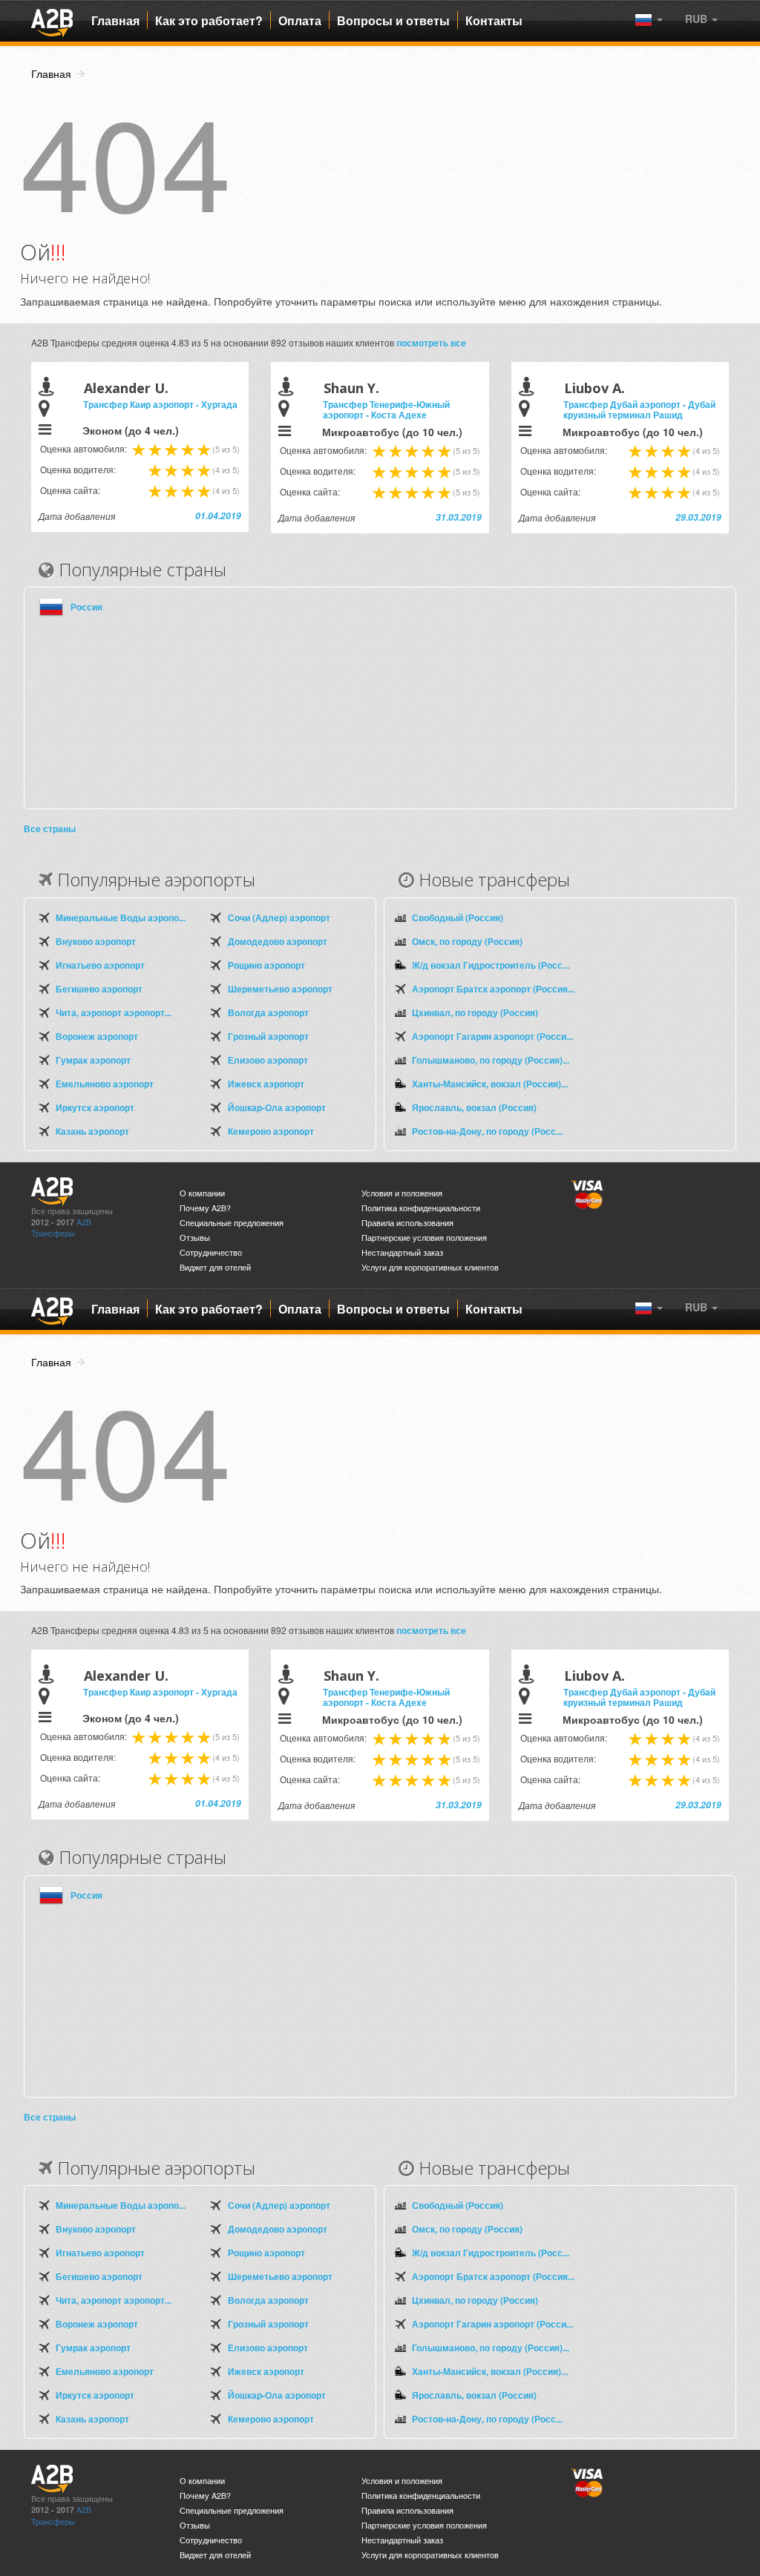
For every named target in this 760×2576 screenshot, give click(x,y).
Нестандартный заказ (402, 1252)
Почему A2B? (205, 1208)
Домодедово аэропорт (278, 941)
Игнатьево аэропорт (100, 965)
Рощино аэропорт (266, 965)
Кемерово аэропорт (271, 1131)
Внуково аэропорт (96, 941)
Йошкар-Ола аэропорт (277, 1107)
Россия (86, 607)
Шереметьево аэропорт (280, 989)
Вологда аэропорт (268, 1012)
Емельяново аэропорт (105, 1084)
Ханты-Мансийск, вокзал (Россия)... (490, 1084)
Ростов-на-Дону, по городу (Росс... (487, 1131)
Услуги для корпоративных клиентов (430, 1267)
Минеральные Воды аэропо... (121, 918)
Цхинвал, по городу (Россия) (475, 1012)
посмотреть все (431, 343)
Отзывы (195, 1238)
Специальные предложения (232, 1223)
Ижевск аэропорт (266, 1084)
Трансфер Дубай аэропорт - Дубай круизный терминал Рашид (639, 409)
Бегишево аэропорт (99, 989)
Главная (115, 21)
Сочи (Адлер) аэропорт (279, 918)
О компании (202, 1193)
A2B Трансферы (61, 1228)
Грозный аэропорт (268, 1036)
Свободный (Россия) (458, 918)
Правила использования (407, 1223)
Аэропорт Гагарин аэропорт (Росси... (492, 1036)
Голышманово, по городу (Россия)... (491, 1060)
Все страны (50, 829)
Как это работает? (209, 21)
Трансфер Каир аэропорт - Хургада (160, 404)
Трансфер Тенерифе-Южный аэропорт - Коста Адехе (386, 409)
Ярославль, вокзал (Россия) (474, 1107)
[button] (701, 19)
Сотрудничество (211, 1252)
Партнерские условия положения (424, 1238)
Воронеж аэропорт (97, 1036)
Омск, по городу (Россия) (467, 941)
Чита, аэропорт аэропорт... (114, 1012)
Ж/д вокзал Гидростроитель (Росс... (491, 965)
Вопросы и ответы (393, 21)
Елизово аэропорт (268, 1060)
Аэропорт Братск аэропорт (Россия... (493, 989)
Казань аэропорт (92, 1131)
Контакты (494, 21)
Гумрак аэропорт (93, 1060)
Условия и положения (402, 1193)
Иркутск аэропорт (95, 1107)
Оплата (300, 21)
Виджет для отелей (215, 1267)
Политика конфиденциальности (421, 1208)
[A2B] (52, 21)
